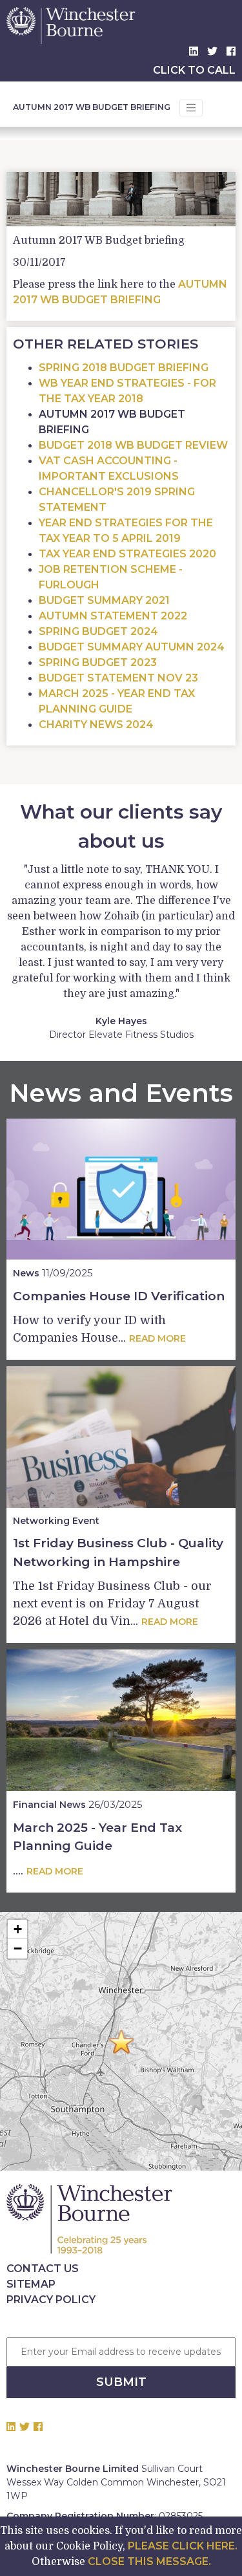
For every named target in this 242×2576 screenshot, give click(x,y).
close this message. (149, 2561)
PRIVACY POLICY (51, 2300)
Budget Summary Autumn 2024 (132, 647)
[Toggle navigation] (191, 108)
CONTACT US (43, 2269)
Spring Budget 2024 (98, 631)
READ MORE (157, 1338)
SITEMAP (31, 2284)
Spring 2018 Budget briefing (124, 368)
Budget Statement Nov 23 (118, 678)
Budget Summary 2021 (104, 600)
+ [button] (18, 1929)
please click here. (183, 2546)
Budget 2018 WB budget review (133, 445)
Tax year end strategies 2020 (127, 554)
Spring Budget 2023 (98, 662)
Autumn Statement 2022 (113, 616)
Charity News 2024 (96, 724)
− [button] (18, 1948)
